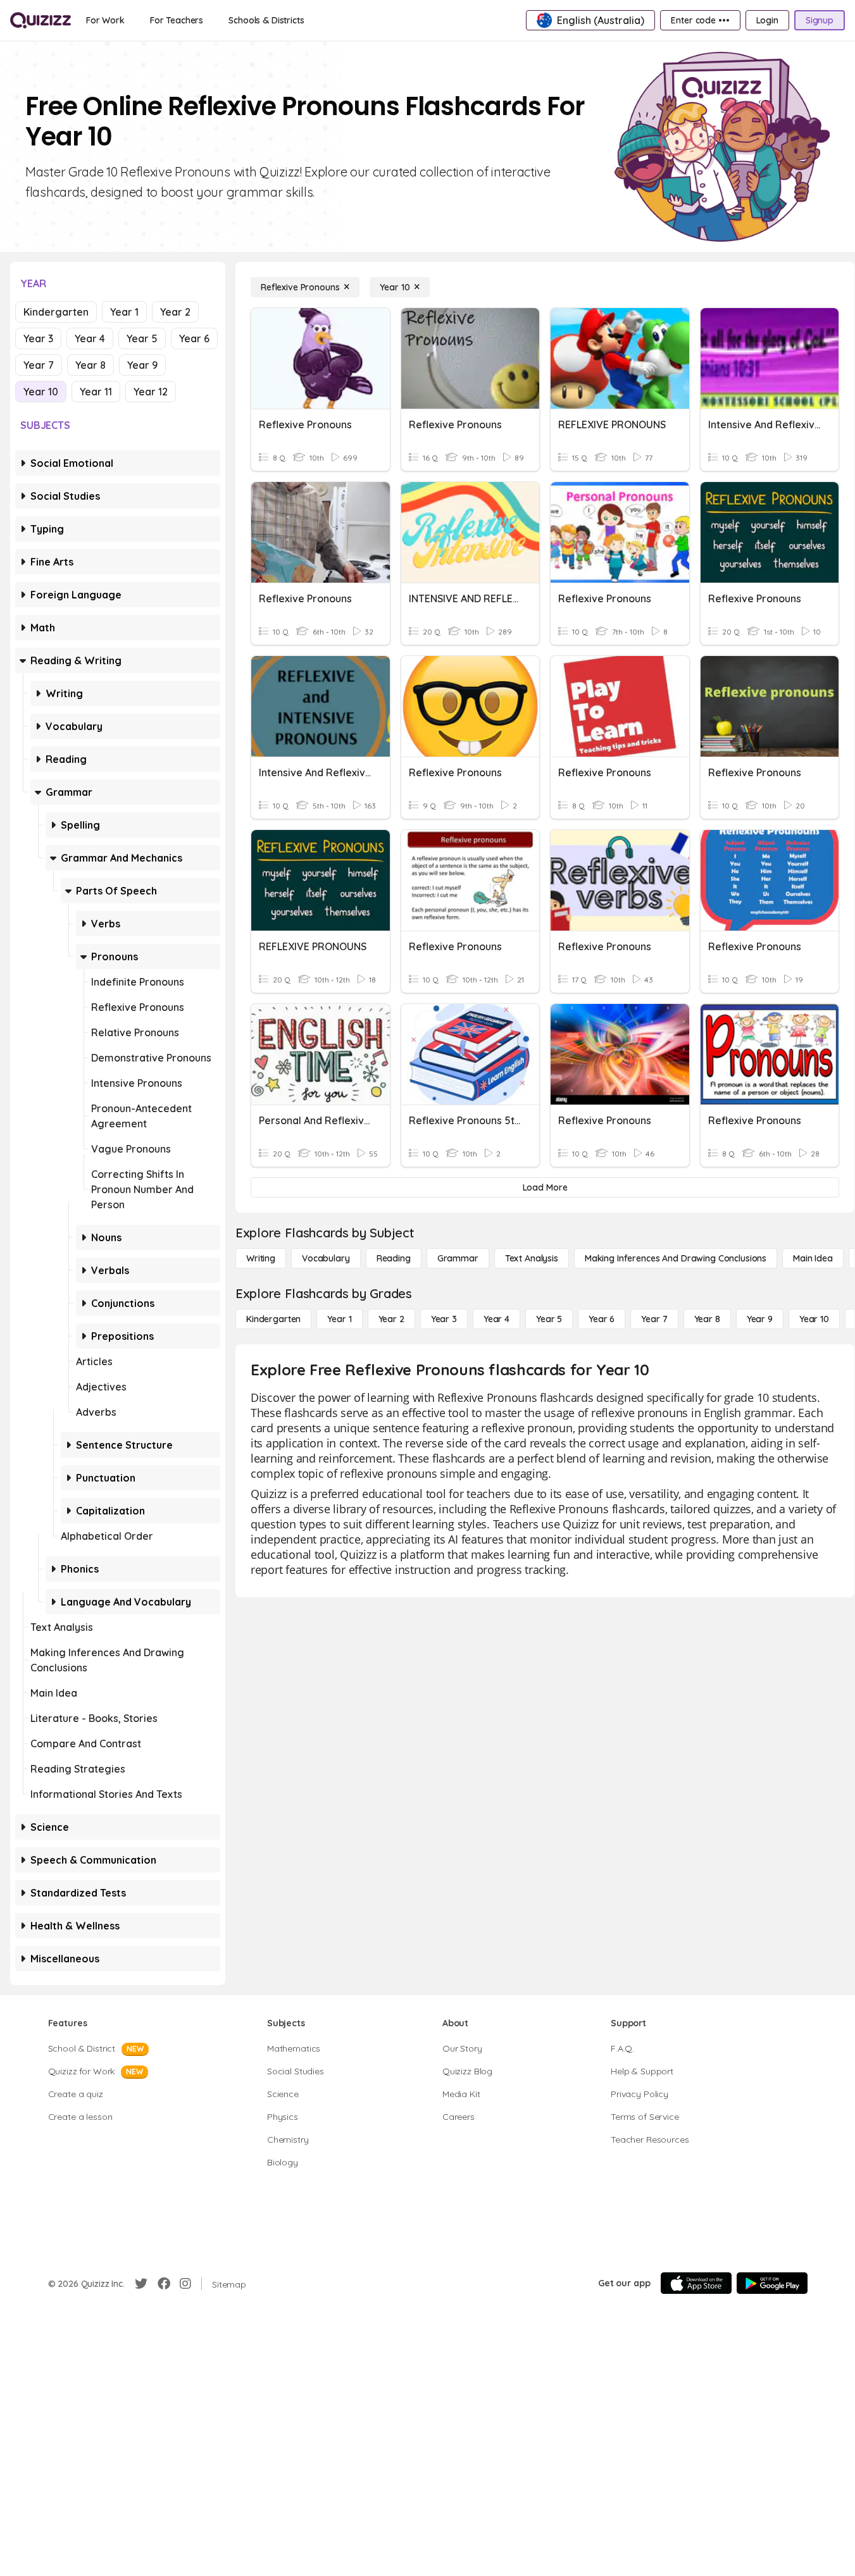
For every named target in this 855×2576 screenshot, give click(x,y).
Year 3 (38, 338)
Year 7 (39, 365)
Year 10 (41, 392)
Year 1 (124, 312)
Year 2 (175, 312)
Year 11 (96, 392)
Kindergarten (56, 312)
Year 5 (142, 338)
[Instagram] (185, 2284)
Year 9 (142, 365)
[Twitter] (141, 2284)
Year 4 (90, 338)
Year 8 (90, 365)
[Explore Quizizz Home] (41, 20)
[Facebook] (164, 2284)
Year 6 (194, 338)
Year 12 (151, 392)
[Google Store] (772, 2283)
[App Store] (696, 2283)
